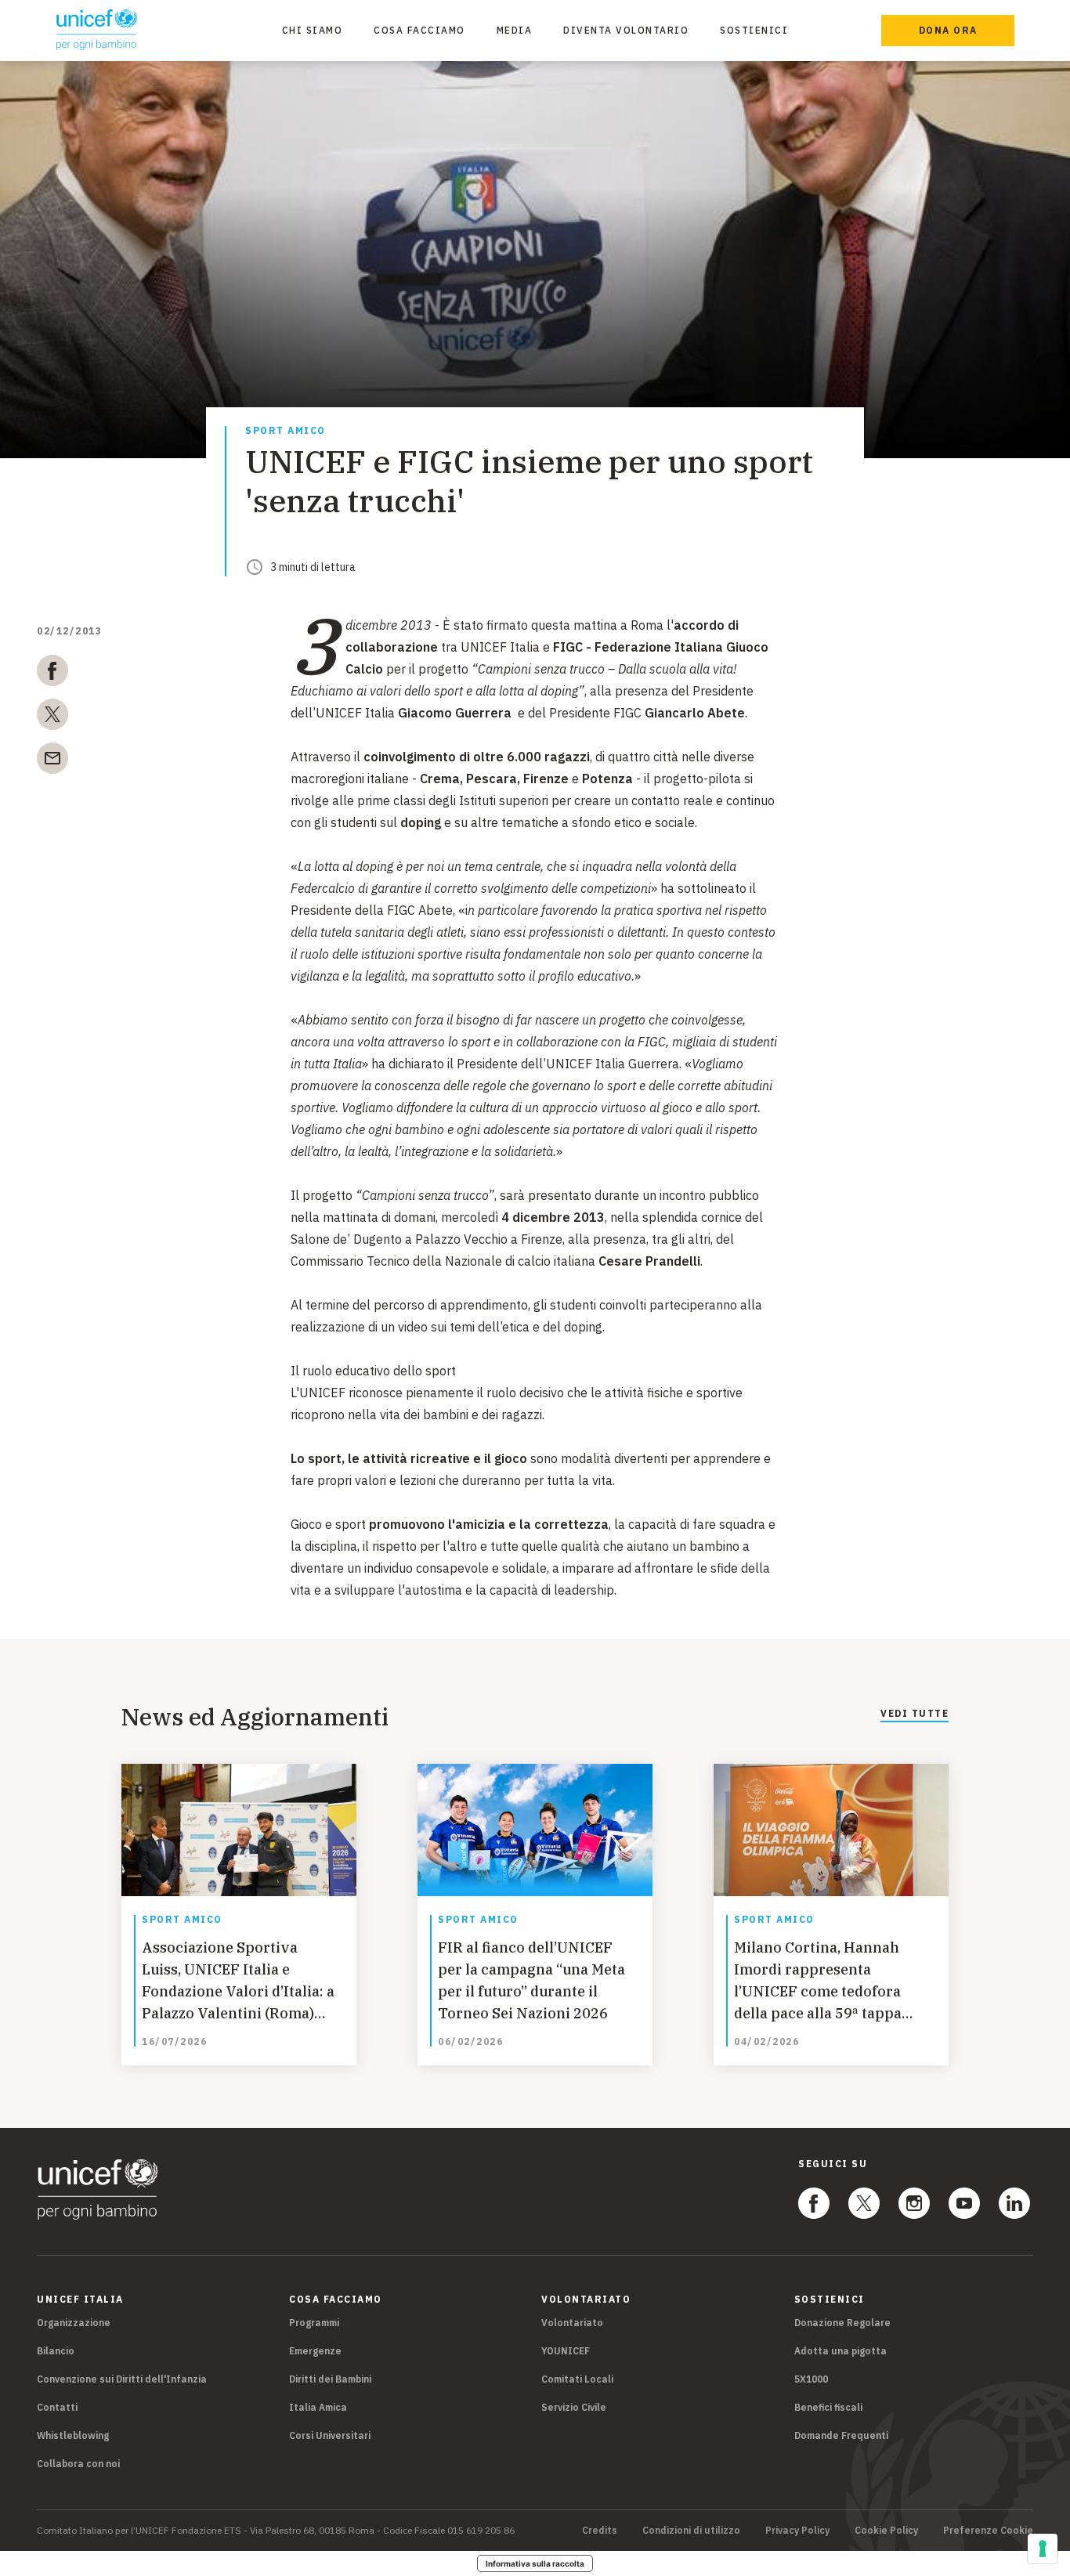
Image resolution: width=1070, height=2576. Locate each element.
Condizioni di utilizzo (691, 2531)
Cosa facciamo (419, 30)
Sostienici (754, 30)
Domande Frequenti (841, 2435)
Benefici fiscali (828, 2407)
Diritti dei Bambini (330, 2379)
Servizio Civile (574, 2407)
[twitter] (52, 717)
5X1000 (811, 2379)
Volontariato (572, 2323)
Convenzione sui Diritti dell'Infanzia (122, 2379)
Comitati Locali (577, 2379)
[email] (52, 761)
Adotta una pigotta (840, 2351)
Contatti (57, 2407)
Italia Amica (318, 2407)
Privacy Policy (797, 2531)
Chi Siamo (313, 30)
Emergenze (315, 2351)
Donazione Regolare (842, 2323)
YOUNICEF (566, 2351)
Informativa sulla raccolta (535, 2563)
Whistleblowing (73, 2435)
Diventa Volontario (626, 30)
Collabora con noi (78, 2464)
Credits (600, 2531)
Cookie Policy (886, 2531)
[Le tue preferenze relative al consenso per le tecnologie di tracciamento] (1043, 2549)
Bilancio (56, 2351)
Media (515, 30)
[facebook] (52, 674)
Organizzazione (74, 2323)
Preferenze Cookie (988, 2531)
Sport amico (286, 431)
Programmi (314, 2323)
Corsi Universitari (330, 2435)
